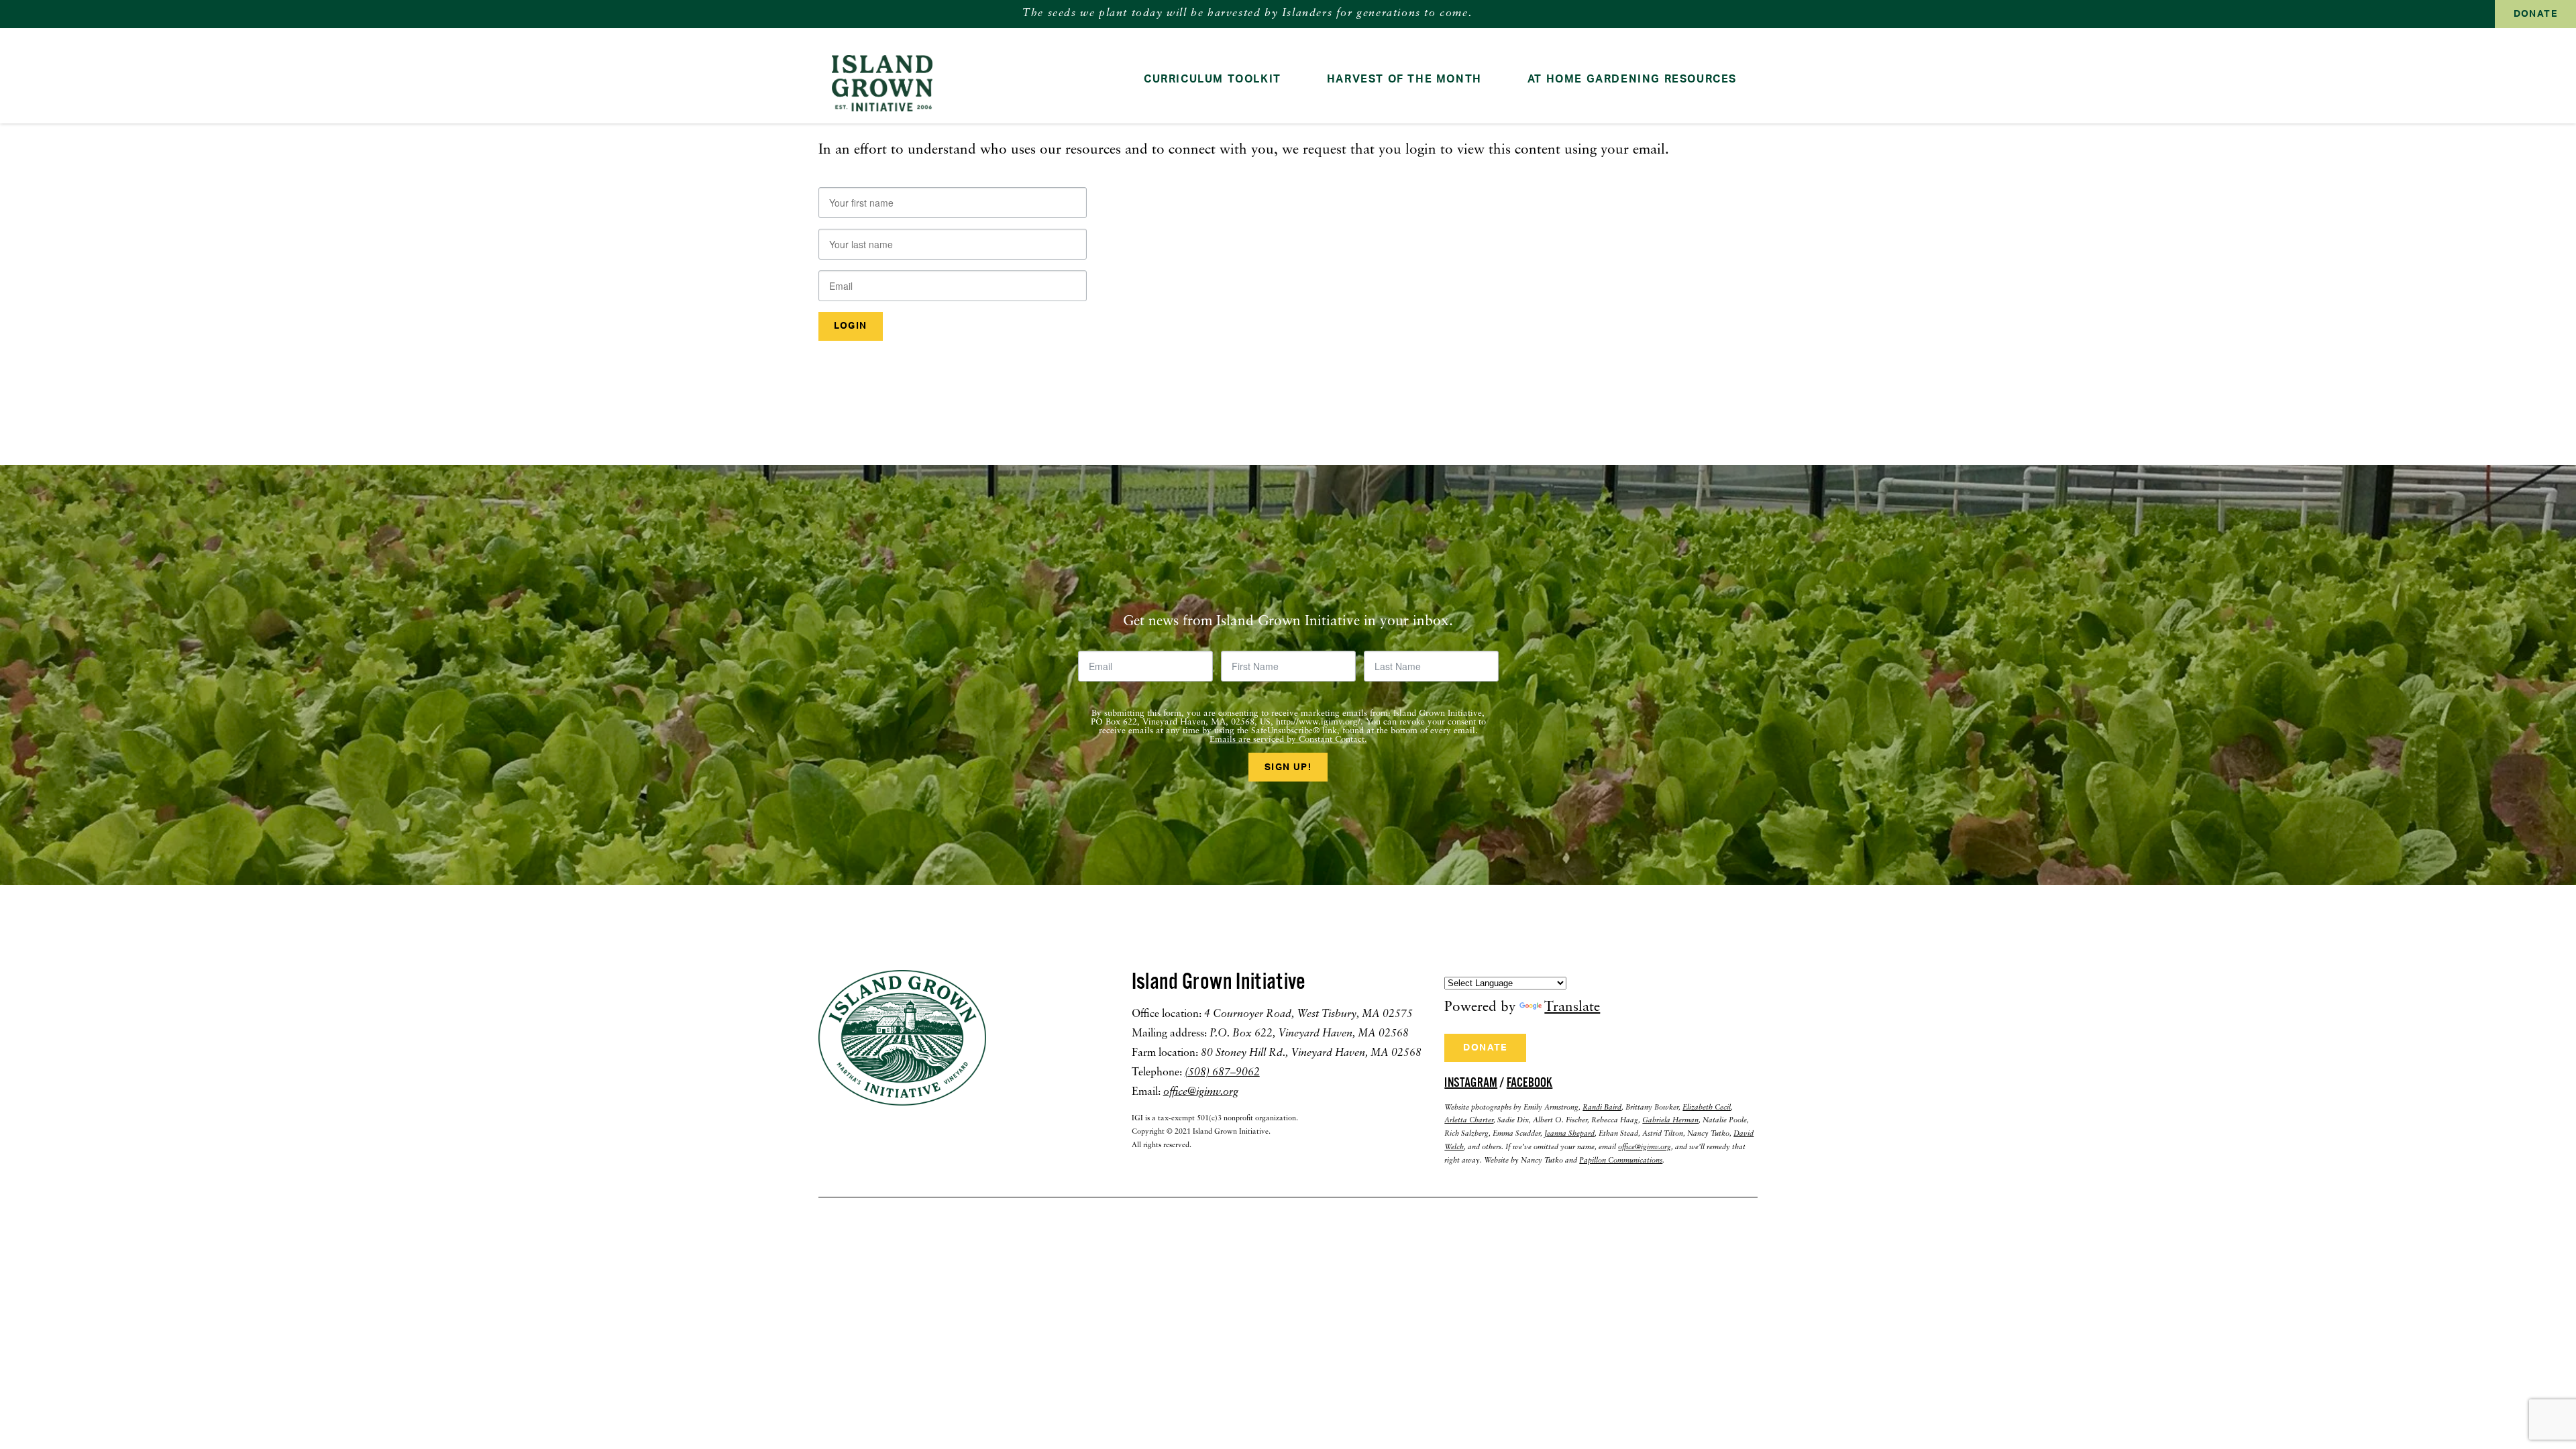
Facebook (1530, 1083)
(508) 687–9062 (1222, 1073)
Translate (1572, 1007)
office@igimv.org (1201, 1092)
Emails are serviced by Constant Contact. (1288, 740)
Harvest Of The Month (1404, 79)
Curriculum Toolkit (1213, 79)
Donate (2535, 14)
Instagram (1471, 1083)
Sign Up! (1288, 767)
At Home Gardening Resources (1632, 79)
